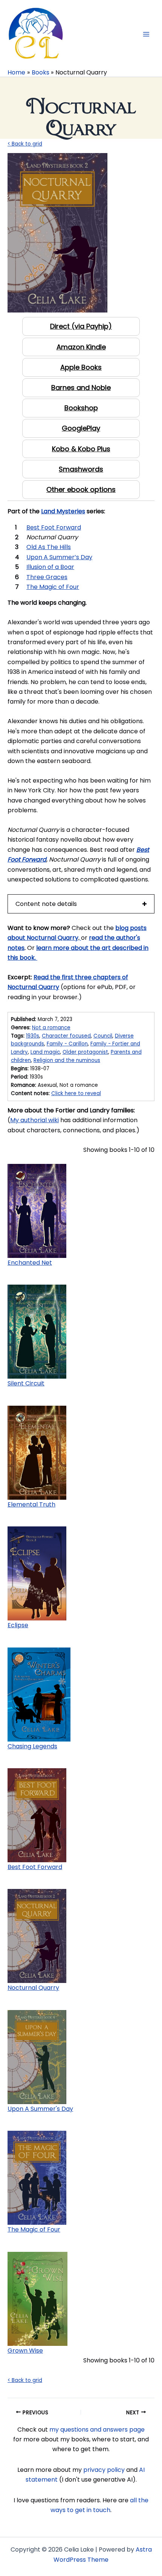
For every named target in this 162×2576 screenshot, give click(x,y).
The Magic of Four (34, 2229)
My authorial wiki (34, 1120)
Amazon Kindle (81, 347)
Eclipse (18, 1625)
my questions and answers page (97, 2430)
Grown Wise (25, 2351)
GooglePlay (81, 428)
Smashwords (81, 469)
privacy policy (104, 2470)
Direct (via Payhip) (81, 326)
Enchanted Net (30, 1263)
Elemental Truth (31, 1504)
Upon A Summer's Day (40, 2109)
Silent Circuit (26, 1383)
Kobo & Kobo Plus (81, 449)
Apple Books (81, 367)
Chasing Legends (32, 1746)
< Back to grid (25, 144)
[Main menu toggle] (146, 34)
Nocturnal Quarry (33, 1988)
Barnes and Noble (81, 388)
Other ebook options (81, 489)
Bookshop (81, 408)
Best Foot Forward (35, 1867)
